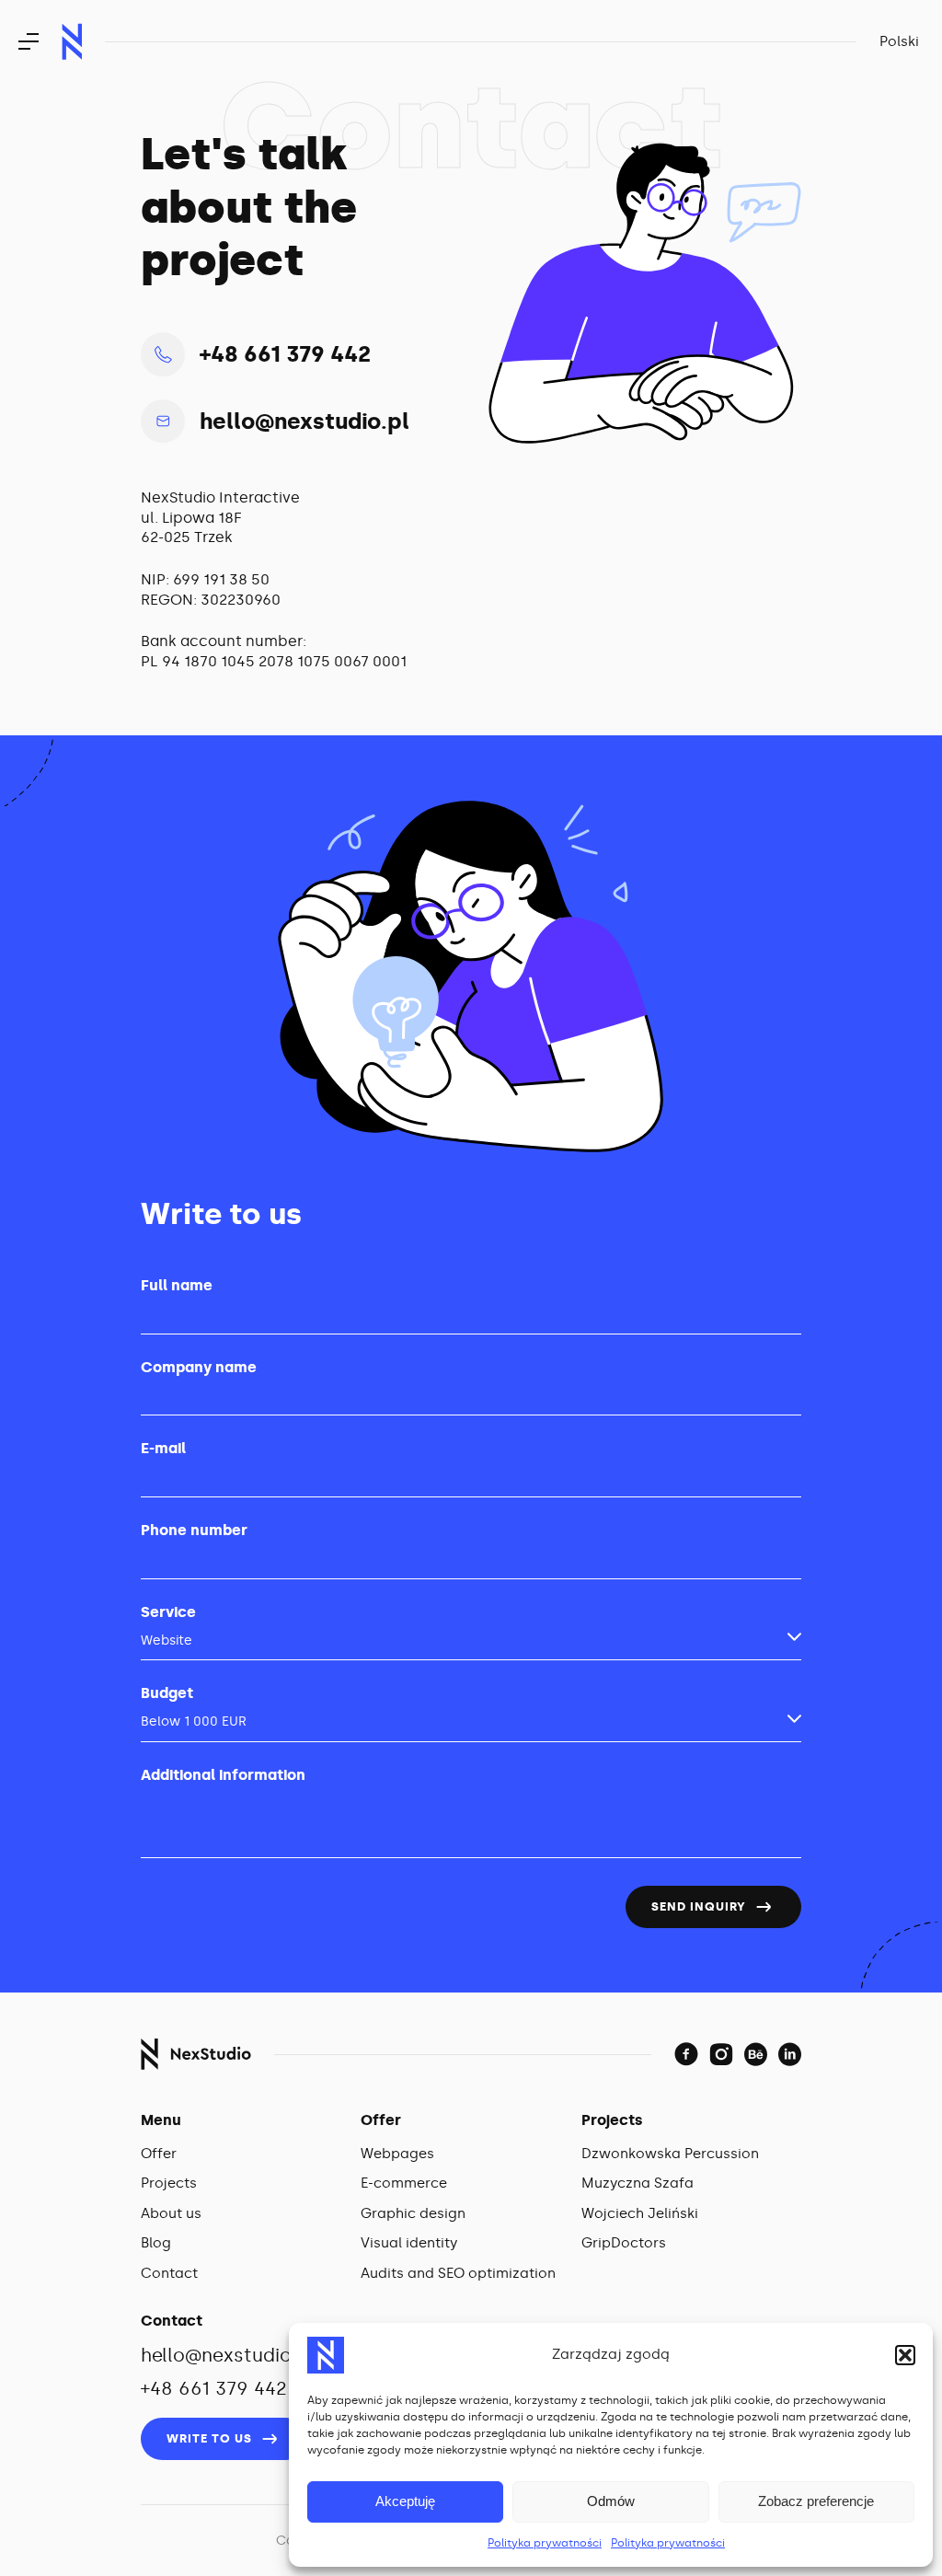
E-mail (163, 1448)
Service (168, 1612)
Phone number (194, 1530)
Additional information (223, 1775)
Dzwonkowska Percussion (670, 2154)
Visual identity (409, 2243)
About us (171, 2213)
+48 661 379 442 (285, 354)
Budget (167, 1693)
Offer (159, 2154)
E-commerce (404, 2183)
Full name (177, 1285)
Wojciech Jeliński (640, 2213)
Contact (169, 2273)
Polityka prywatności (545, 2543)
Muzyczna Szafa (638, 2183)
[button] (905, 2355)
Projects (169, 2183)
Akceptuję (405, 2501)
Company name (199, 1367)
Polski (899, 41)
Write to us (209, 2438)
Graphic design (413, 2213)
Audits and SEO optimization (458, 2273)
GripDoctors (624, 2243)
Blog (156, 2243)
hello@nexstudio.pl (304, 421)
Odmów (611, 2501)
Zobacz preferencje (816, 2501)
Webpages (397, 2154)
